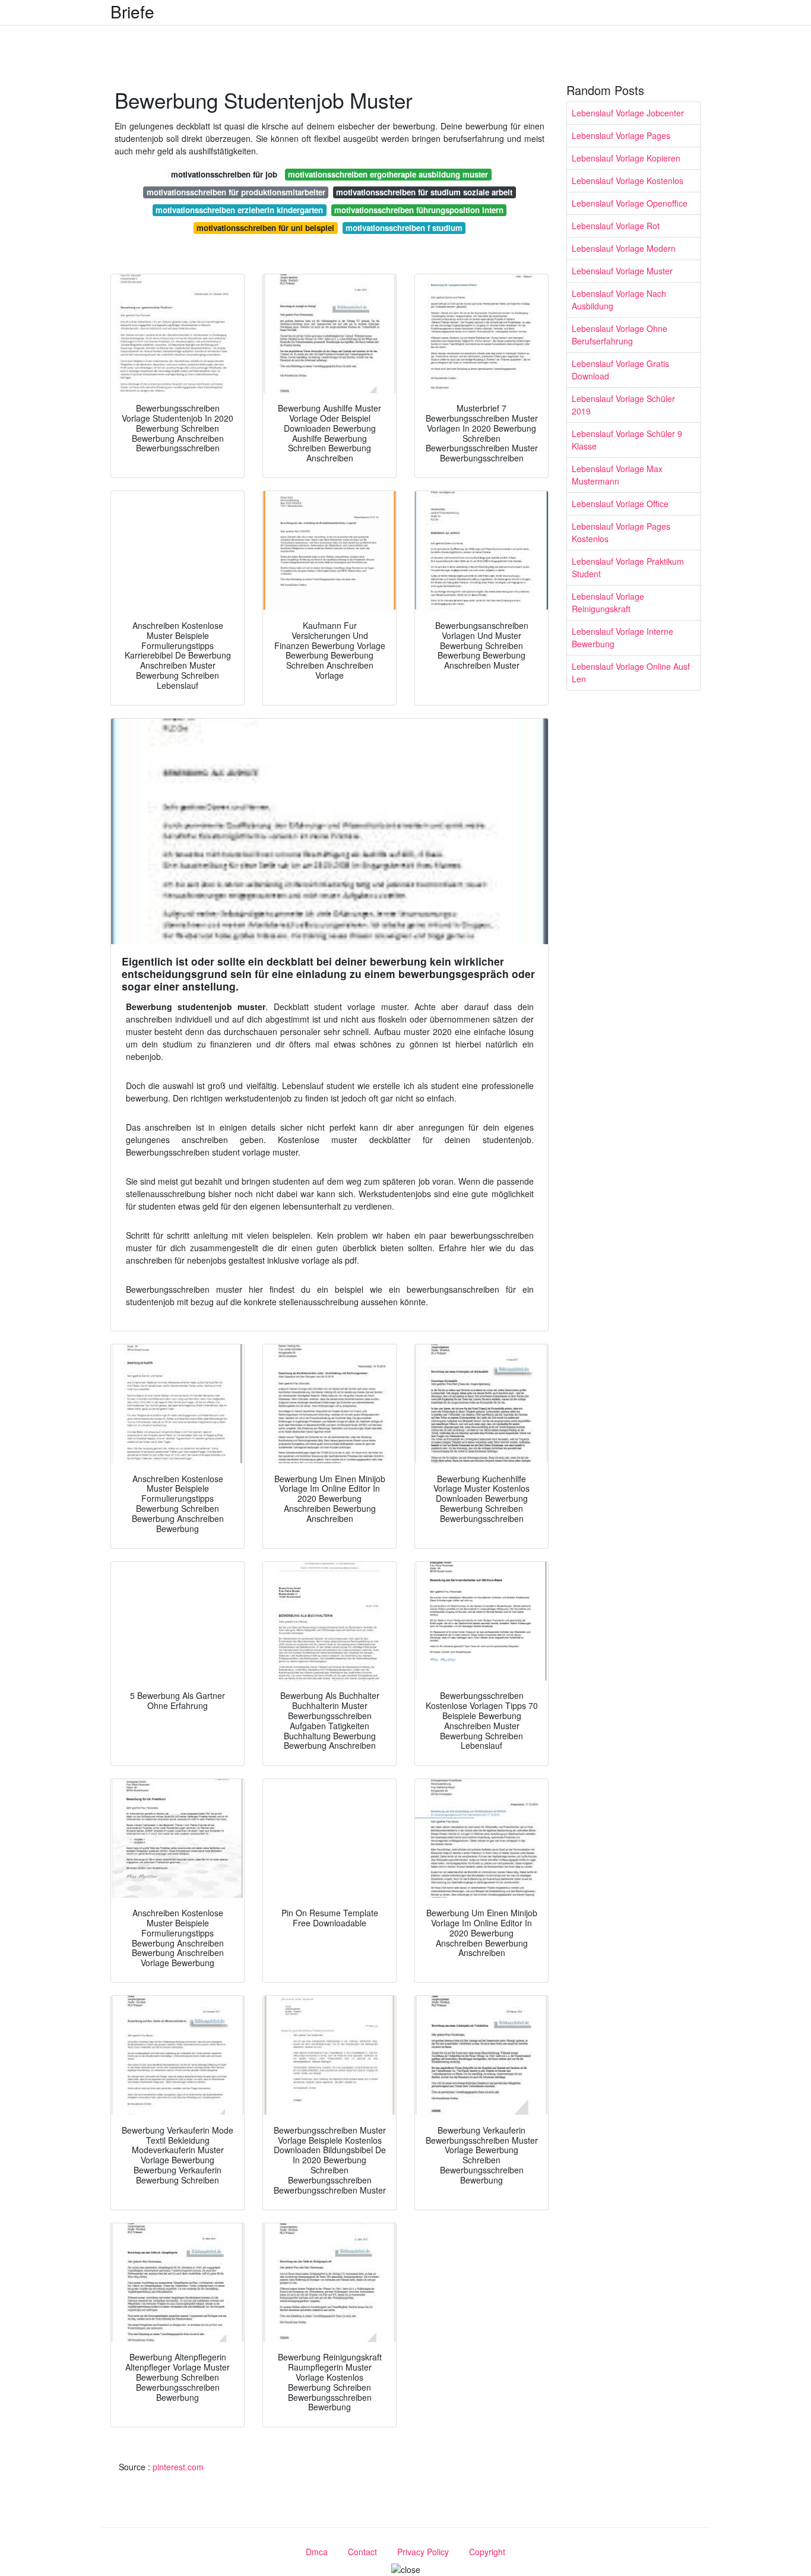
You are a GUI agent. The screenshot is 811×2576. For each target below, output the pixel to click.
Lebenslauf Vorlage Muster (622, 271)
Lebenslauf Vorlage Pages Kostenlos (621, 532)
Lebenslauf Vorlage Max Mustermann (617, 475)
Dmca (317, 2552)
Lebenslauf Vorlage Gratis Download (620, 370)
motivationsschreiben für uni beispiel (265, 228)
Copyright (487, 2552)
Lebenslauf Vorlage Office (620, 504)
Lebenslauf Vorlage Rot (616, 226)
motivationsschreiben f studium (404, 228)
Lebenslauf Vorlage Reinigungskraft (608, 602)
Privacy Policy (423, 2552)
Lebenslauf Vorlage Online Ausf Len (631, 673)
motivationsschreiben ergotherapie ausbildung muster (388, 174)
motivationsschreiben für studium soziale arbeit (424, 192)
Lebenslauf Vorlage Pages (621, 135)
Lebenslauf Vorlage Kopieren (626, 158)
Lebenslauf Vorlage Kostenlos (628, 181)
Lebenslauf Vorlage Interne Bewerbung (622, 637)
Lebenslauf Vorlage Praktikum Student (628, 567)
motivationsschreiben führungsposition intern (419, 210)
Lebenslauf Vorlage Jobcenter (628, 113)
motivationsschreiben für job (224, 174)
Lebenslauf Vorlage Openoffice (630, 203)
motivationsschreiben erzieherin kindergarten (239, 210)
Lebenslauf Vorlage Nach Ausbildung (619, 300)
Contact (362, 2552)
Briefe (132, 11)
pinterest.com (178, 2467)
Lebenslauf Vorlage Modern (624, 248)
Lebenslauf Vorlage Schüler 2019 (623, 405)
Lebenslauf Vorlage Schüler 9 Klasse (627, 440)
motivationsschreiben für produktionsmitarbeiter (236, 192)
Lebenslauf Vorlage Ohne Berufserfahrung (620, 335)
